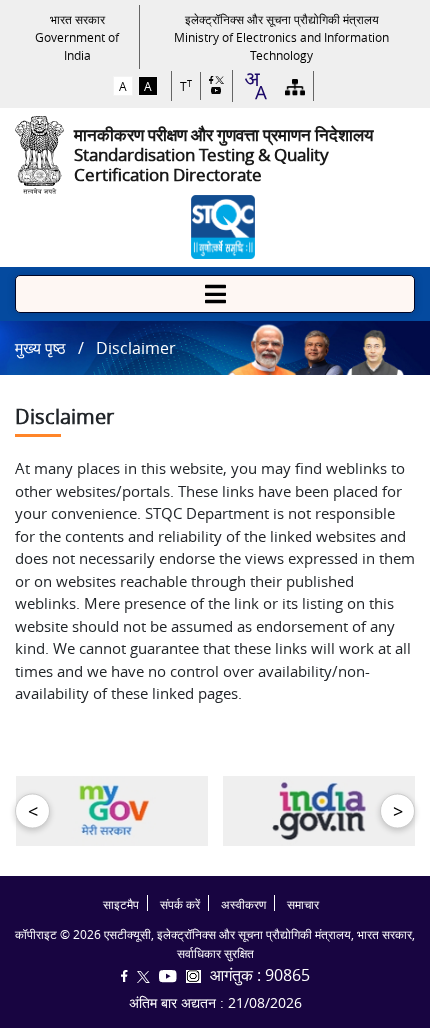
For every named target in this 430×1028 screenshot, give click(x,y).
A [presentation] (123, 86)
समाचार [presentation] (303, 904)
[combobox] (255, 86)
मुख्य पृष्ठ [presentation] (40, 348)
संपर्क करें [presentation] (180, 904)
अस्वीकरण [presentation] (243, 904)
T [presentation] (186, 86)
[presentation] (77, 37)
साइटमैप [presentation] (121, 904)
